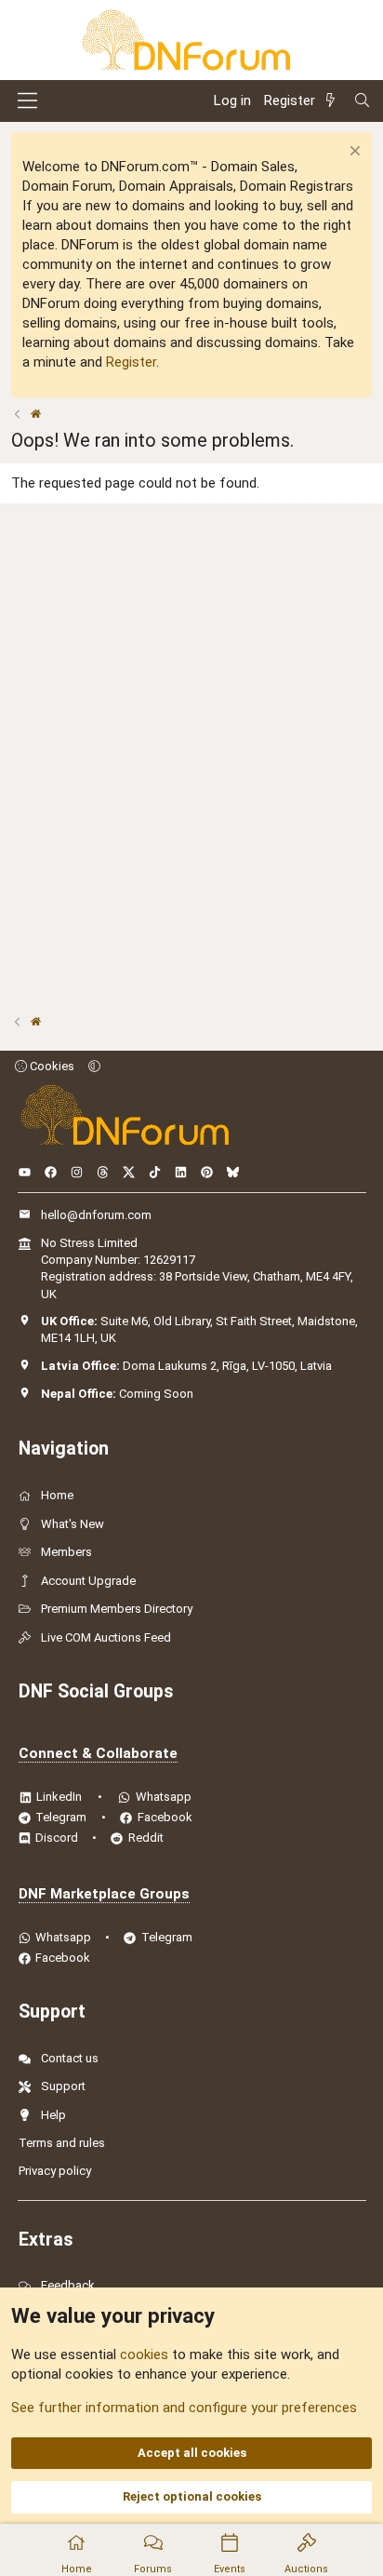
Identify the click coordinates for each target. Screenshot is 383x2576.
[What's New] (334, 101)
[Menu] (27, 101)
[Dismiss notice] (353, 153)
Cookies (51, 1066)
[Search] (362, 101)
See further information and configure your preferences (184, 2408)
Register (131, 362)
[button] (94, 1066)
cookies (144, 2355)
